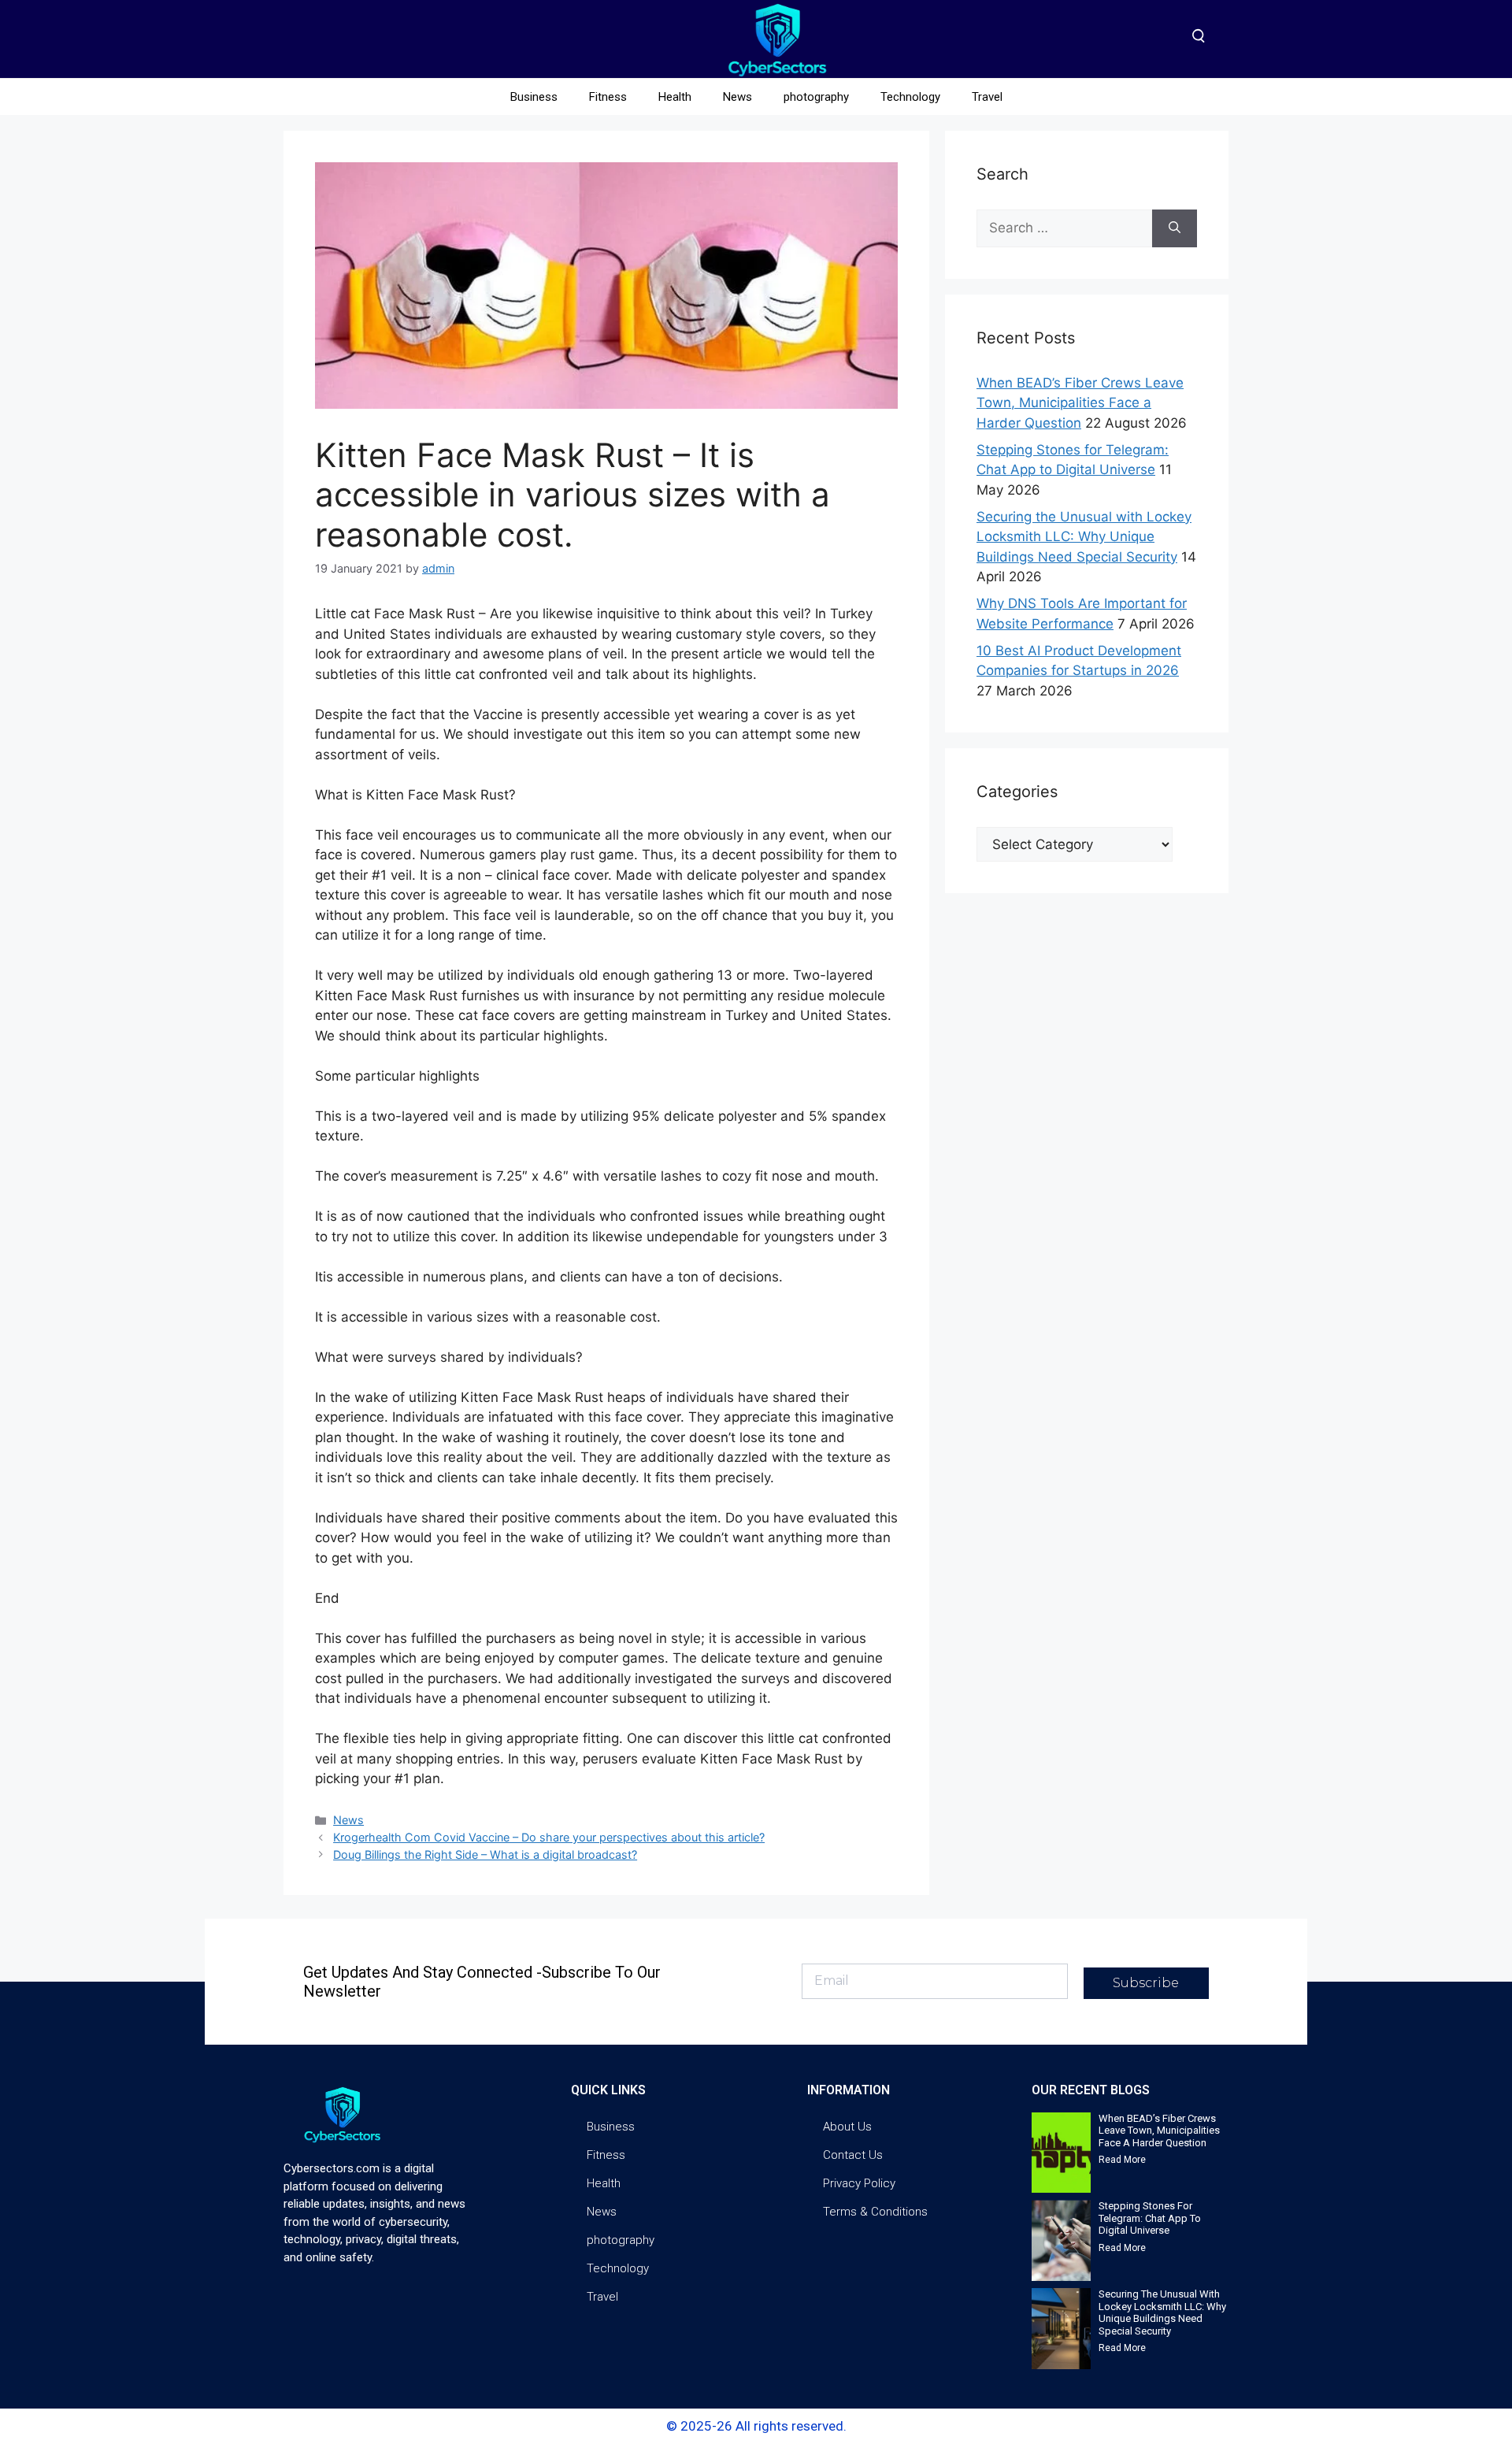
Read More (1122, 2160)
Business (534, 97)
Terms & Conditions (875, 2212)
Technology (910, 97)
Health (675, 97)
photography (816, 97)
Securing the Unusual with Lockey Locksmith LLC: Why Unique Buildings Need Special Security (1084, 537)
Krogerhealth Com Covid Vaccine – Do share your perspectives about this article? (549, 1837)
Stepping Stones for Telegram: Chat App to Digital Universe (1150, 2218)
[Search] (1175, 228)
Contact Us (853, 2155)
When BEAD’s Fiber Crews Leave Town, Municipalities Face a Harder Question (1080, 403)
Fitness (608, 97)
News (737, 97)
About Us (847, 2127)
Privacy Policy (859, 2183)
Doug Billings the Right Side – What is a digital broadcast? (485, 1854)
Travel (987, 97)
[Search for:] (1064, 228)
